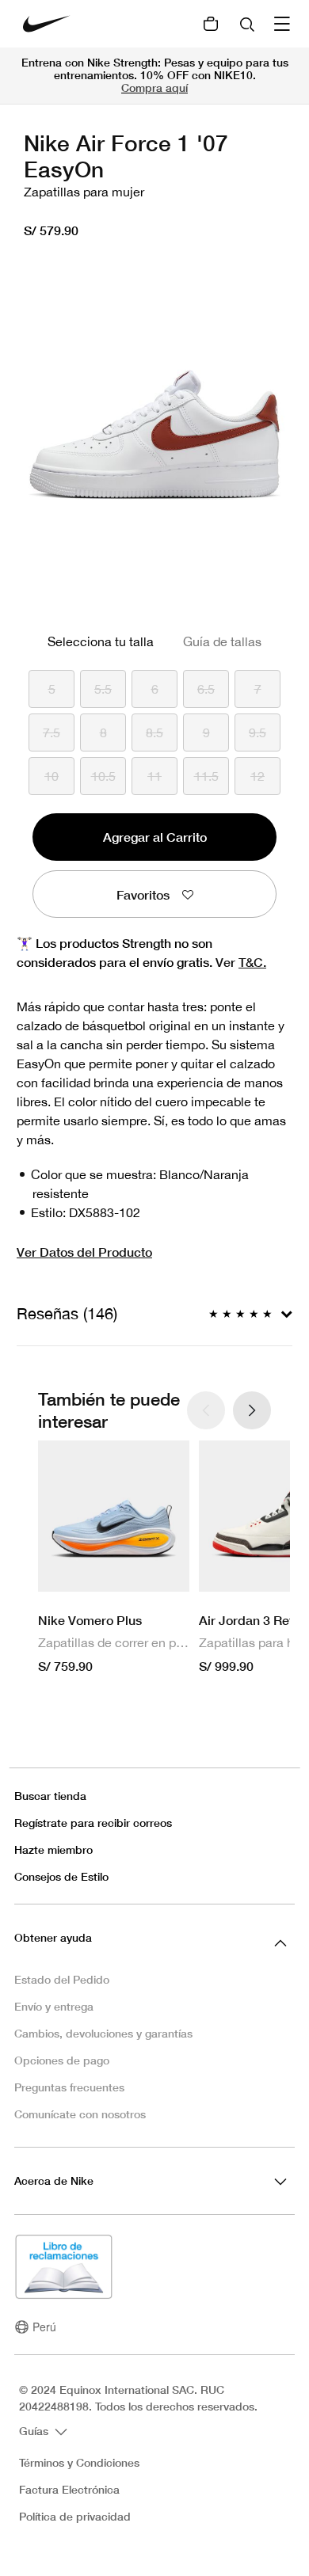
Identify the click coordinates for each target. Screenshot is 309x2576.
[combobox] (249, 24)
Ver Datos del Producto (84, 1252)
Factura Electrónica (69, 2490)
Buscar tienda (50, 1796)
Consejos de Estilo (61, 1876)
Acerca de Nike (54, 2180)
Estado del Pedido (62, 1979)
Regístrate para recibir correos (93, 1823)
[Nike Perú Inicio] (47, 24)
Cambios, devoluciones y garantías (103, 2033)
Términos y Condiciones (79, 2463)
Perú (44, 2327)
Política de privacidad (75, 2517)
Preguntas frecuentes (69, 2087)
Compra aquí (154, 88)
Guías (35, 2431)
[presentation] (252, 1410)
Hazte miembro (53, 1849)
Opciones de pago (62, 2060)
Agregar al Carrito (155, 837)
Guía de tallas (222, 641)
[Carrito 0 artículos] (211, 24)
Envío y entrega (54, 2006)
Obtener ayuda (53, 1937)
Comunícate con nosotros (80, 2114)
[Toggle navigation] (284, 24)
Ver (241, 962)
